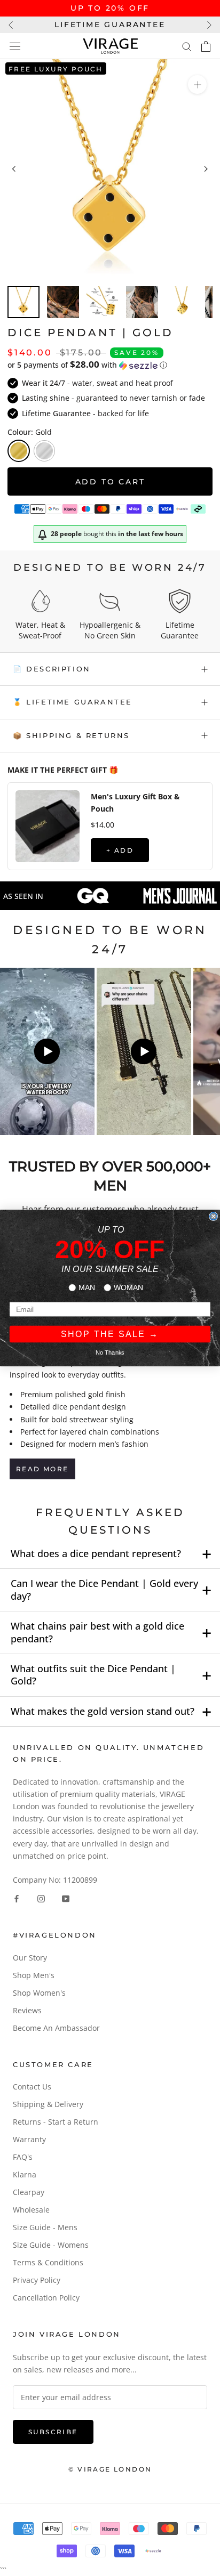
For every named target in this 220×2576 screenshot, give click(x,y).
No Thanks (110, 1352)
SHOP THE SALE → (110, 1334)
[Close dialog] (214, 1217)
